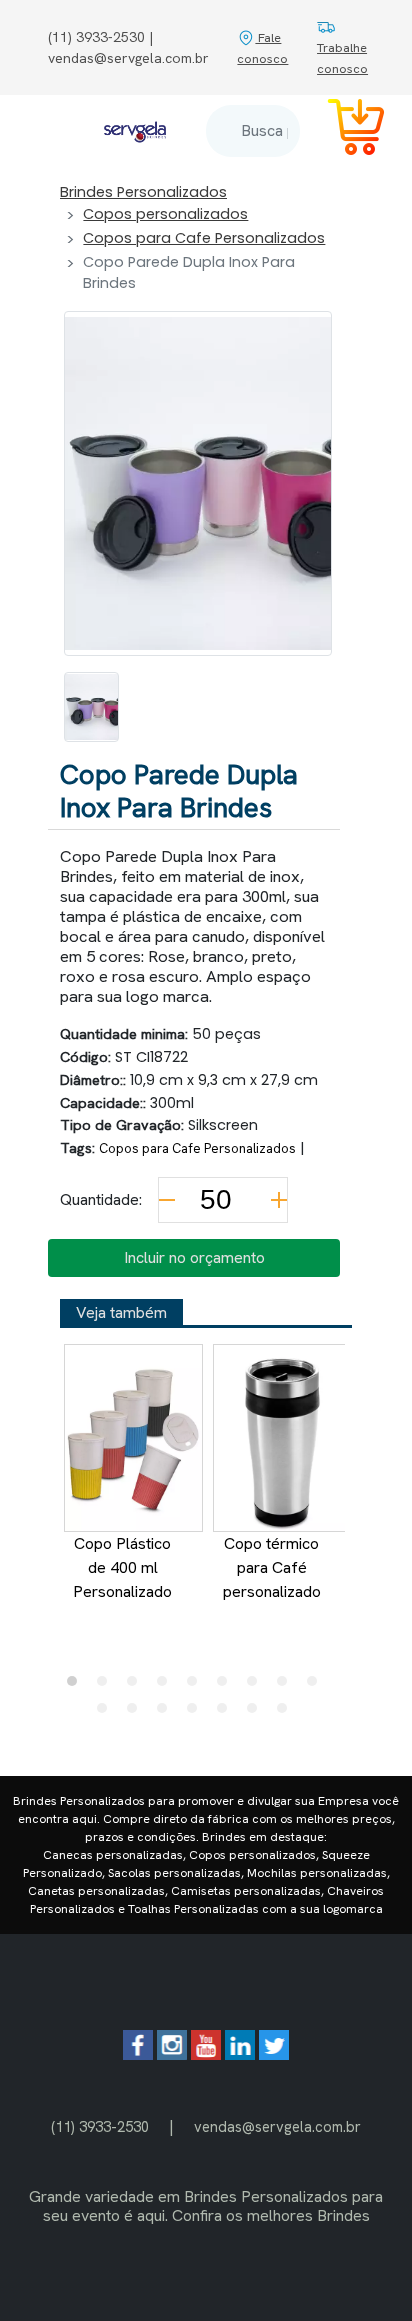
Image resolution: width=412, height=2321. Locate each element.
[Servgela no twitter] (274, 2054)
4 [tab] (167, 1686)
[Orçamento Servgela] (344, 130)
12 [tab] (167, 1713)
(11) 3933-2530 (100, 2126)
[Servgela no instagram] (172, 2054)
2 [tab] (107, 1686)
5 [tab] (197, 1686)
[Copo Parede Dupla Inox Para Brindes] (91, 707)
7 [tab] (257, 1686)
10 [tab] (107, 1713)
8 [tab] (287, 1686)
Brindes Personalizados (143, 192)
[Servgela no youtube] (206, 2054)
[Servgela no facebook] (138, 2054)
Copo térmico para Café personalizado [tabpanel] (272, 1567)
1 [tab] (77, 1686)
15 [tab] (257, 1713)
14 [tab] (227, 1713)
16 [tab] (287, 1713)
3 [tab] (137, 1686)
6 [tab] (227, 1686)
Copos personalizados (165, 214)
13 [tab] (197, 1713)
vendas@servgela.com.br (277, 2126)
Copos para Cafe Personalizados (204, 238)
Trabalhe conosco (342, 58)
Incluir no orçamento (194, 1257)
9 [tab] (317, 1686)
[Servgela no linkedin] (240, 2054)
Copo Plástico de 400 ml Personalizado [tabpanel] (122, 1567)
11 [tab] (137, 1713)
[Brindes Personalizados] (135, 131)
